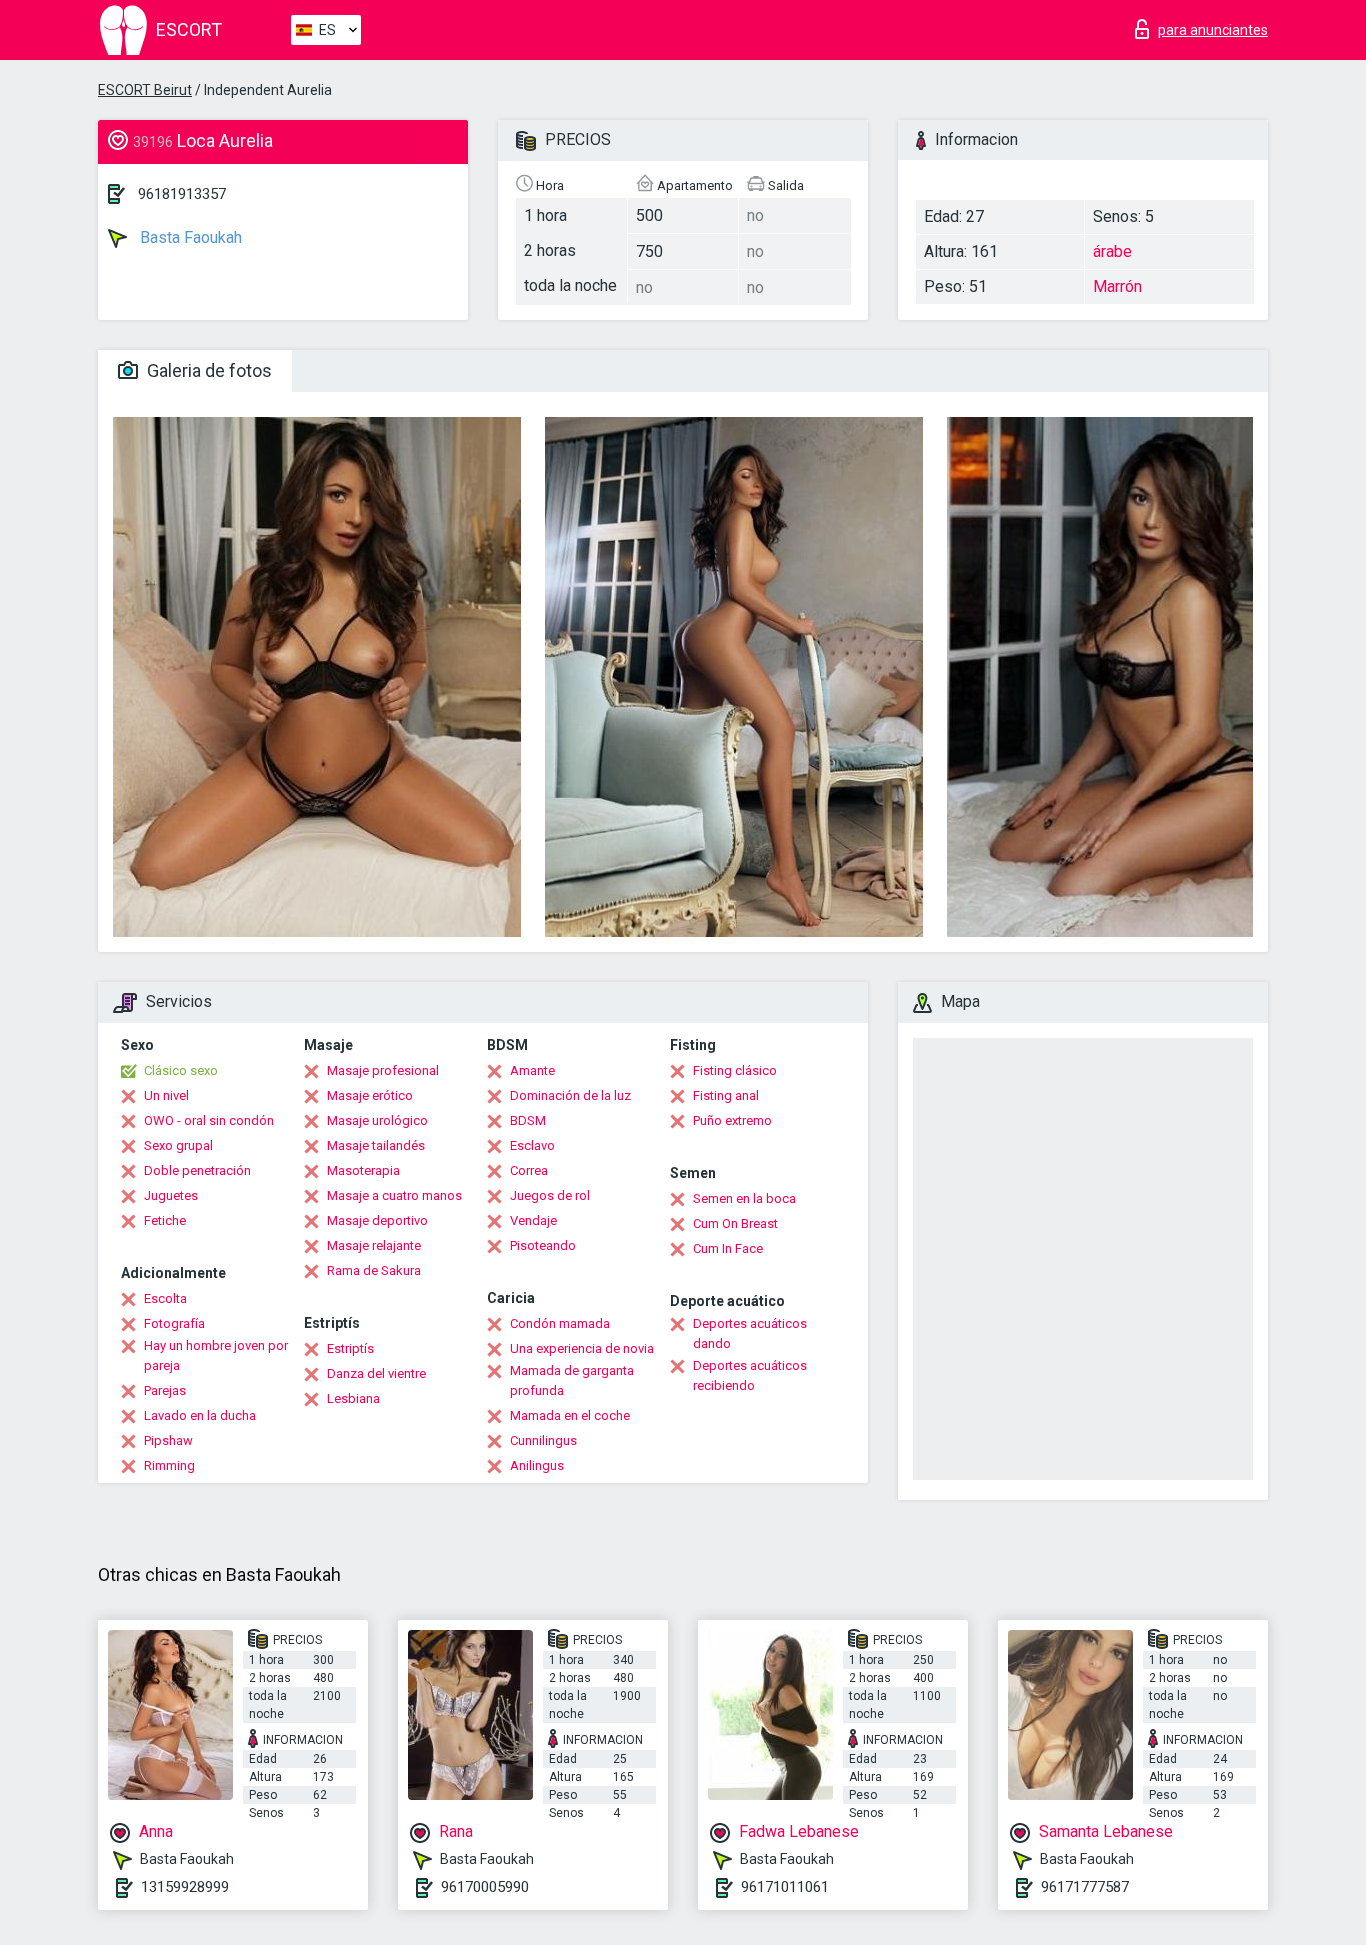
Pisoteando (543, 1245)
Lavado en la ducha (200, 1415)
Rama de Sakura (374, 1270)
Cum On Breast (735, 1223)
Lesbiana (353, 1398)
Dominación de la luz (570, 1095)
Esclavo (532, 1145)
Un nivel (166, 1095)
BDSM (528, 1120)
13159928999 (185, 1887)
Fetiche (165, 1220)
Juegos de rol (550, 1195)
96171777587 (1085, 1887)
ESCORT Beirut (145, 90)
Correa (529, 1170)
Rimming (169, 1465)
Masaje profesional (383, 1070)
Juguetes (171, 1195)
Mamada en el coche (570, 1415)
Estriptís (350, 1348)
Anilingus (537, 1465)
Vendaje (533, 1220)
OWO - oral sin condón (209, 1120)
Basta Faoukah (189, 237)
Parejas (165, 1390)
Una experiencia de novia (582, 1348)
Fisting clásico (735, 1070)
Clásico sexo (181, 1070)
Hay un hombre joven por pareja (216, 1355)
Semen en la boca (744, 1198)
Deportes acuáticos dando (750, 1333)
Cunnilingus (543, 1440)
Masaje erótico (370, 1095)
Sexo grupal (178, 1145)
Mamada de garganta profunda (572, 1380)
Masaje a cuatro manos (394, 1195)
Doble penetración (197, 1170)
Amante (532, 1070)
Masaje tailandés (376, 1145)
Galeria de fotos (207, 370)
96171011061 (785, 1887)
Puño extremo (732, 1120)
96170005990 (485, 1887)
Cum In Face (728, 1248)
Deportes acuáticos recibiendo (750, 1375)
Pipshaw (168, 1440)
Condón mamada (560, 1323)
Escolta (165, 1298)
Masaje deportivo (377, 1220)
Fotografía (174, 1323)
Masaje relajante (374, 1245)
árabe (1112, 251)
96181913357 (182, 194)
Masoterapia (363, 1170)
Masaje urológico (377, 1120)
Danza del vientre (376, 1373)
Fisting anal (726, 1095)
